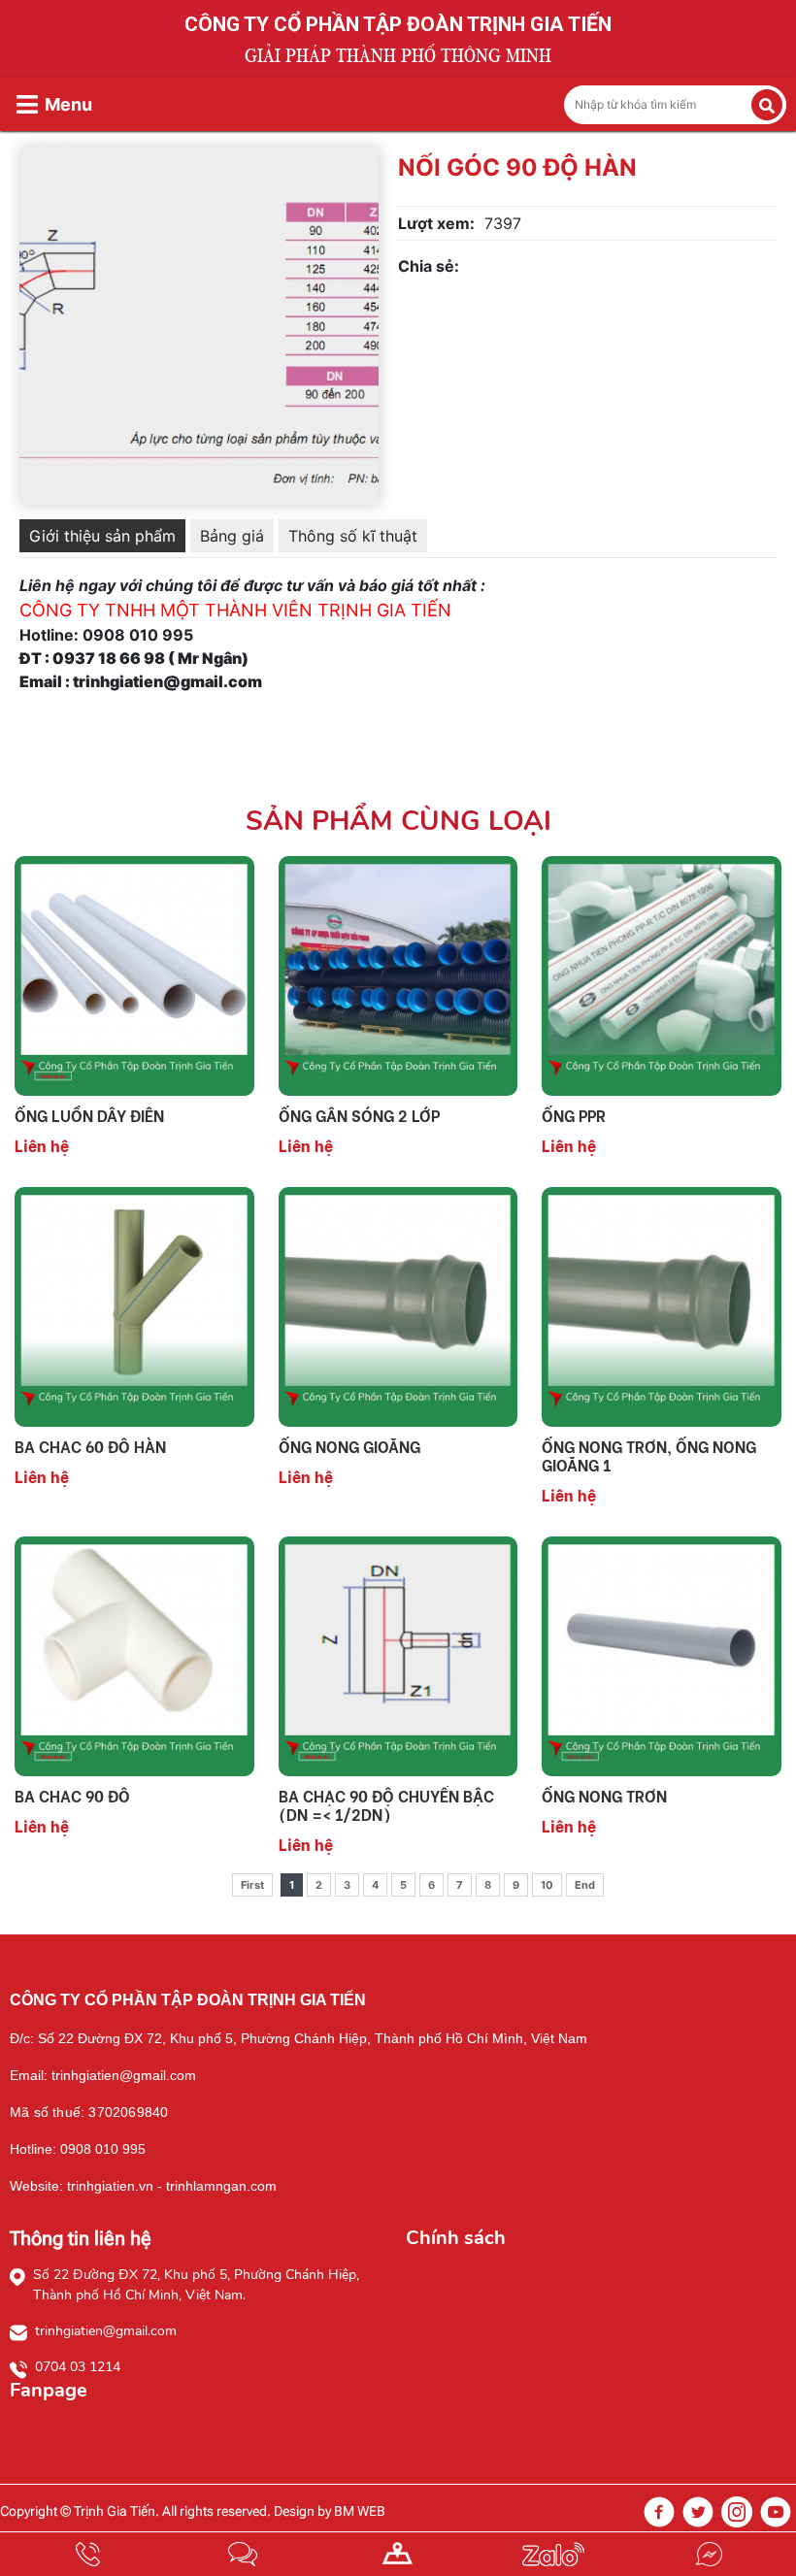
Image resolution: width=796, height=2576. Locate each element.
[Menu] (27, 104)
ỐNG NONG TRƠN (604, 1795)
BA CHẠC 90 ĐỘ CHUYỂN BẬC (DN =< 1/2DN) (386, 1804)
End (585, 1885)
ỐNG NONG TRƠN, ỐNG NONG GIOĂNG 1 (649, 1455)
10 (547, 1885)
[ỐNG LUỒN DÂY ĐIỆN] (134, 974)
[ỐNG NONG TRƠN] (662, 1655)
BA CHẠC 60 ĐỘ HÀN (90, 1446)
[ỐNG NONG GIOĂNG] (398, 1305)
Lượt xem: (436, 223)
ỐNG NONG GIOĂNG (349, 1446)
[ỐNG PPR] (662, 974)
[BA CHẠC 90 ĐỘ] (134, 1655)
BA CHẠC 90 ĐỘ (72, 1795)
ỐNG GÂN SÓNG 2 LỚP (359, 1115)
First (252, 1885)
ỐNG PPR (574, 1115)
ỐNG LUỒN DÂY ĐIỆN (89, 1115)
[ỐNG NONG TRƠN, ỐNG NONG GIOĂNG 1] (662, 1305)
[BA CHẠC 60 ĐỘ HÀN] (134, 1305)
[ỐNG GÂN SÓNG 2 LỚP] (398, 974)
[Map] (398, 2554)
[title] (87, 2554)
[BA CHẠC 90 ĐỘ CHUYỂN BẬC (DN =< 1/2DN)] (398, 1655)
